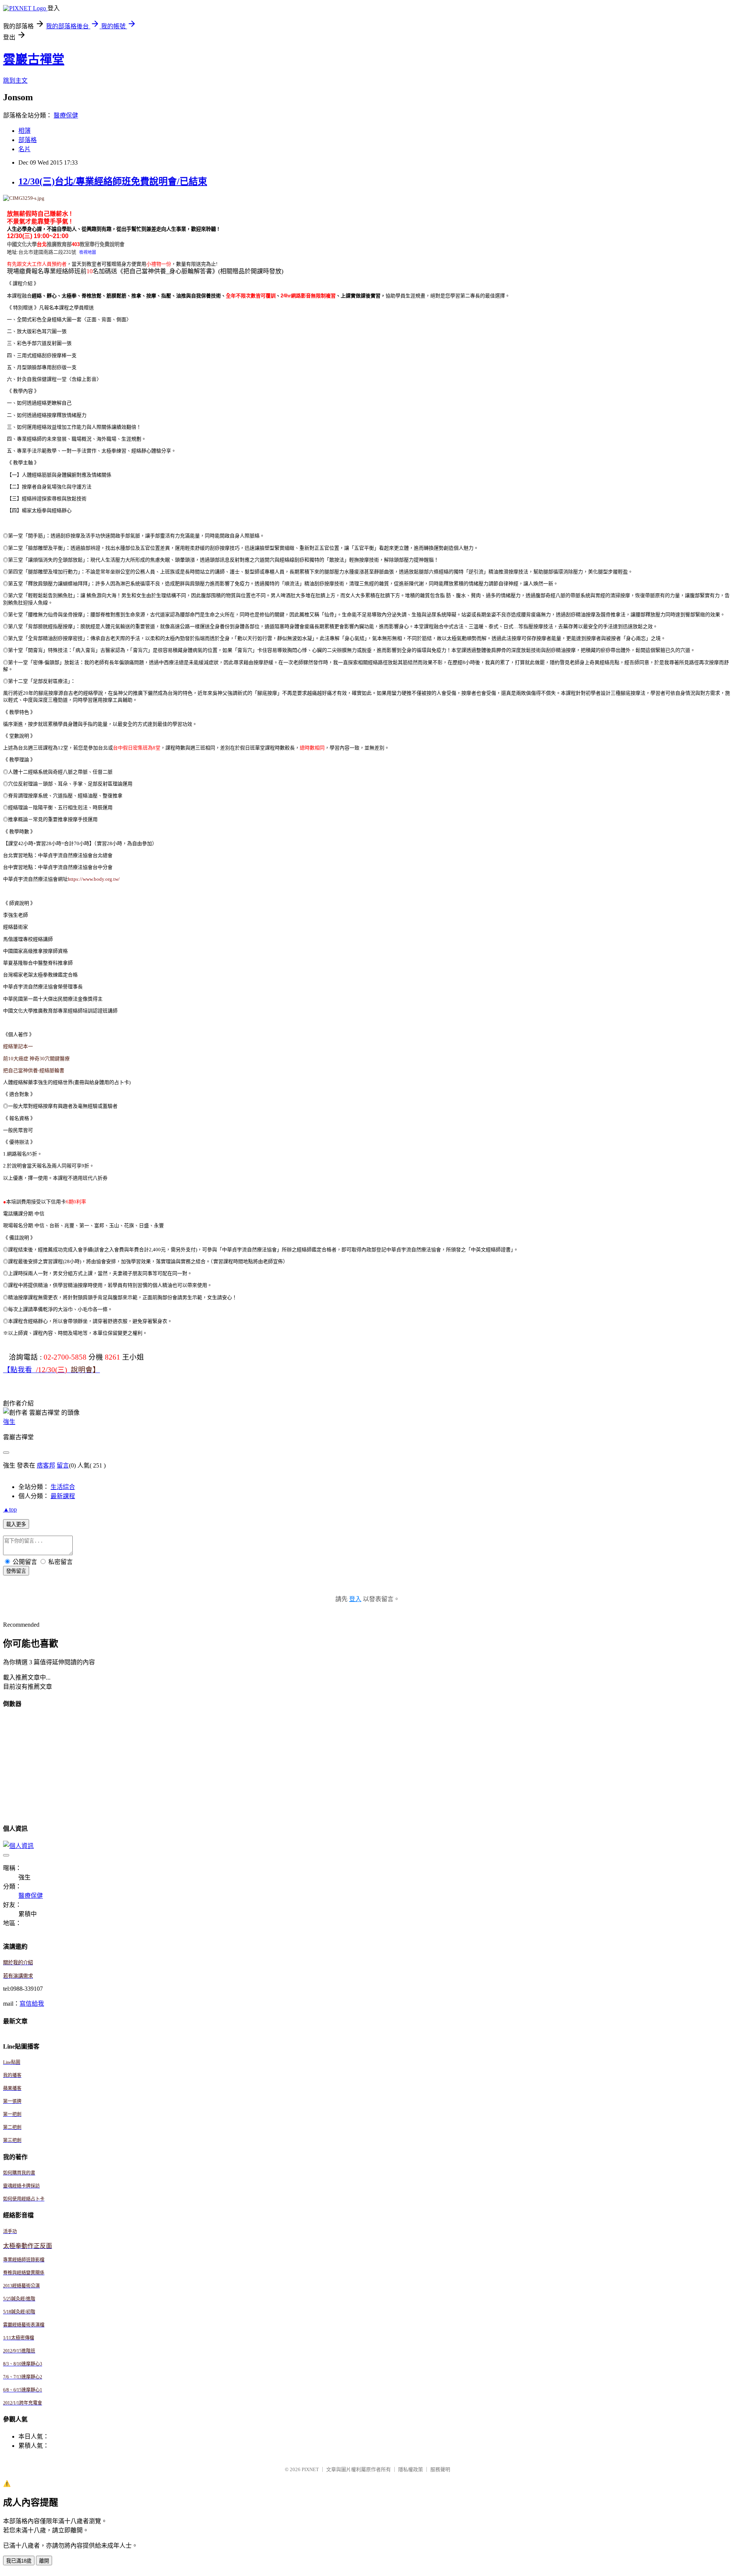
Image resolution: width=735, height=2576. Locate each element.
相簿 (24, 131)
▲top (10, 1509)
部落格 (28, 140)
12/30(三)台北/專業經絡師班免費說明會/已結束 (113, 181)
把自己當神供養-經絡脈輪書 (34, 1070)
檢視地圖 (88, 252)
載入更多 (16, 1524)
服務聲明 (440, 2469)
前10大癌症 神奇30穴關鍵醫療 (36, 1059)
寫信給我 (32, 2004)
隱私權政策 (411, 2469)
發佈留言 (16, 1571)
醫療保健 (66, 115)
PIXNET (310, 2469)
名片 (24, 149)
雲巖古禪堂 (34, 59)
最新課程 (63, 1496)
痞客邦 (46, 1465)
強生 (9, 1422)
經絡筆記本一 (18, 1046)
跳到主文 (15, 81)
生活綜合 (63, 1487)
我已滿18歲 (19, 2561)
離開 (44, 2561)
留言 (63, 1465)
